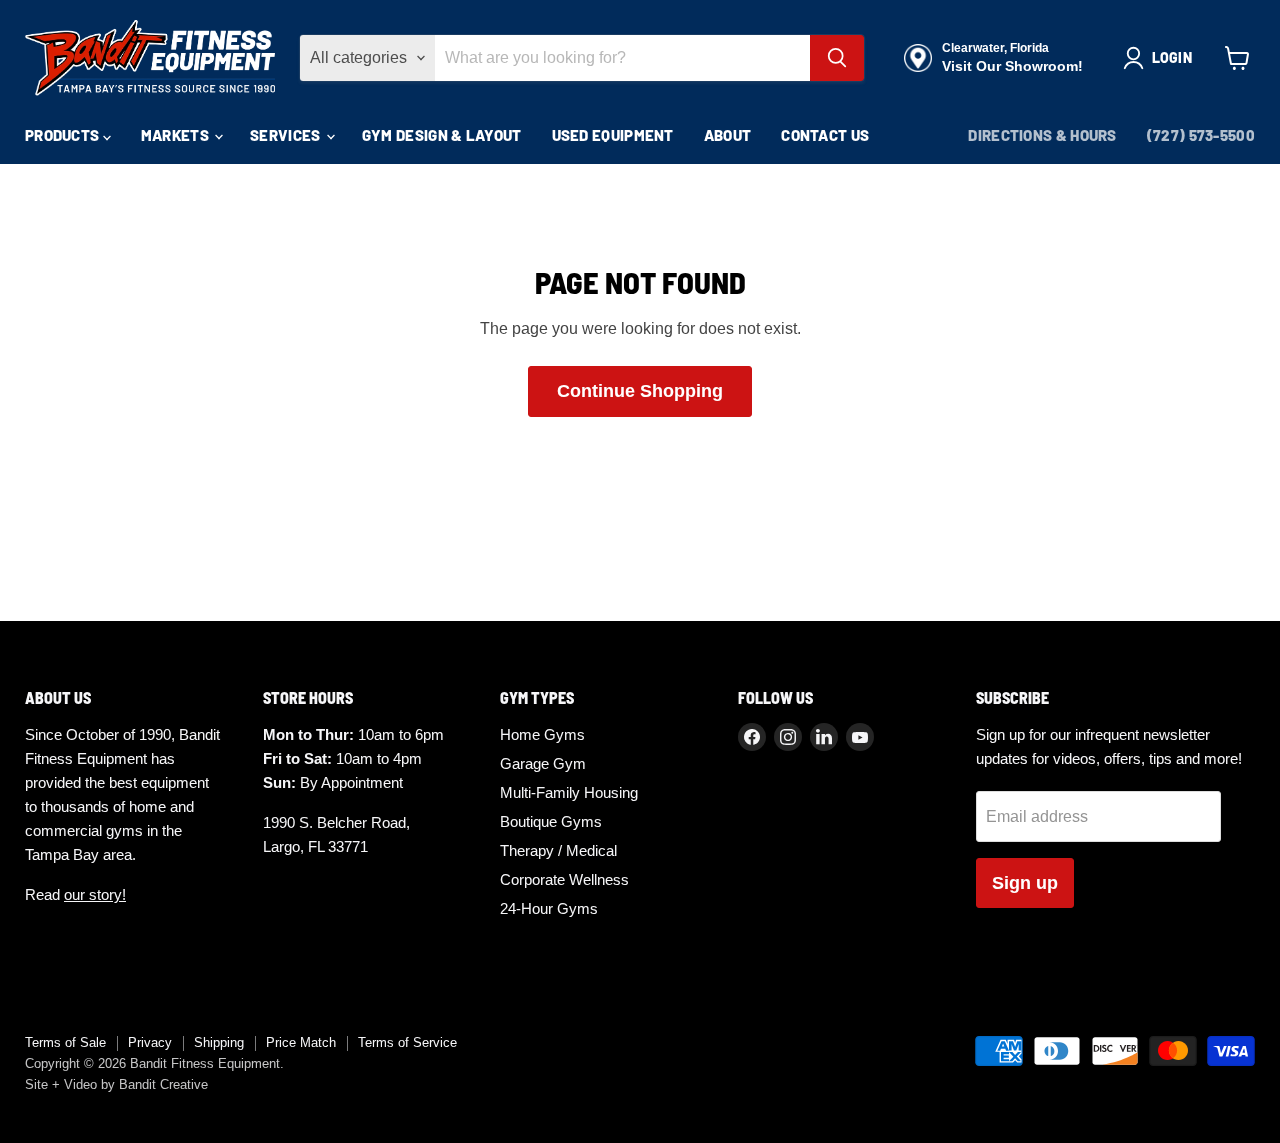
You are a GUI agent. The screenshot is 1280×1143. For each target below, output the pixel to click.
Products (64, 135)
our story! (95, 894)
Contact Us (825, 135)
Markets (176, 135)
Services (287, 135)
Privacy (150, 1042)
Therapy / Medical (558, 850)
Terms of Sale (65, 1042)
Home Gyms (542, 734)
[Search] (837, 58)
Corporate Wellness (564, 879)
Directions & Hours (1042, 135)
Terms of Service (407, 1042)
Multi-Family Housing (569, 792)
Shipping (219, 1042)
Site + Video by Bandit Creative (116, 1084)
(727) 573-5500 (1201, 135)
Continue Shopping (640, 391)
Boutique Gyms (551, 821)
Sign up (1025, 883)
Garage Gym (543, 763)
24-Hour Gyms (549, 908)
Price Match (301, 1042)
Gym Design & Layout (442, 135)
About (728, 135)
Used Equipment (613, 135)
